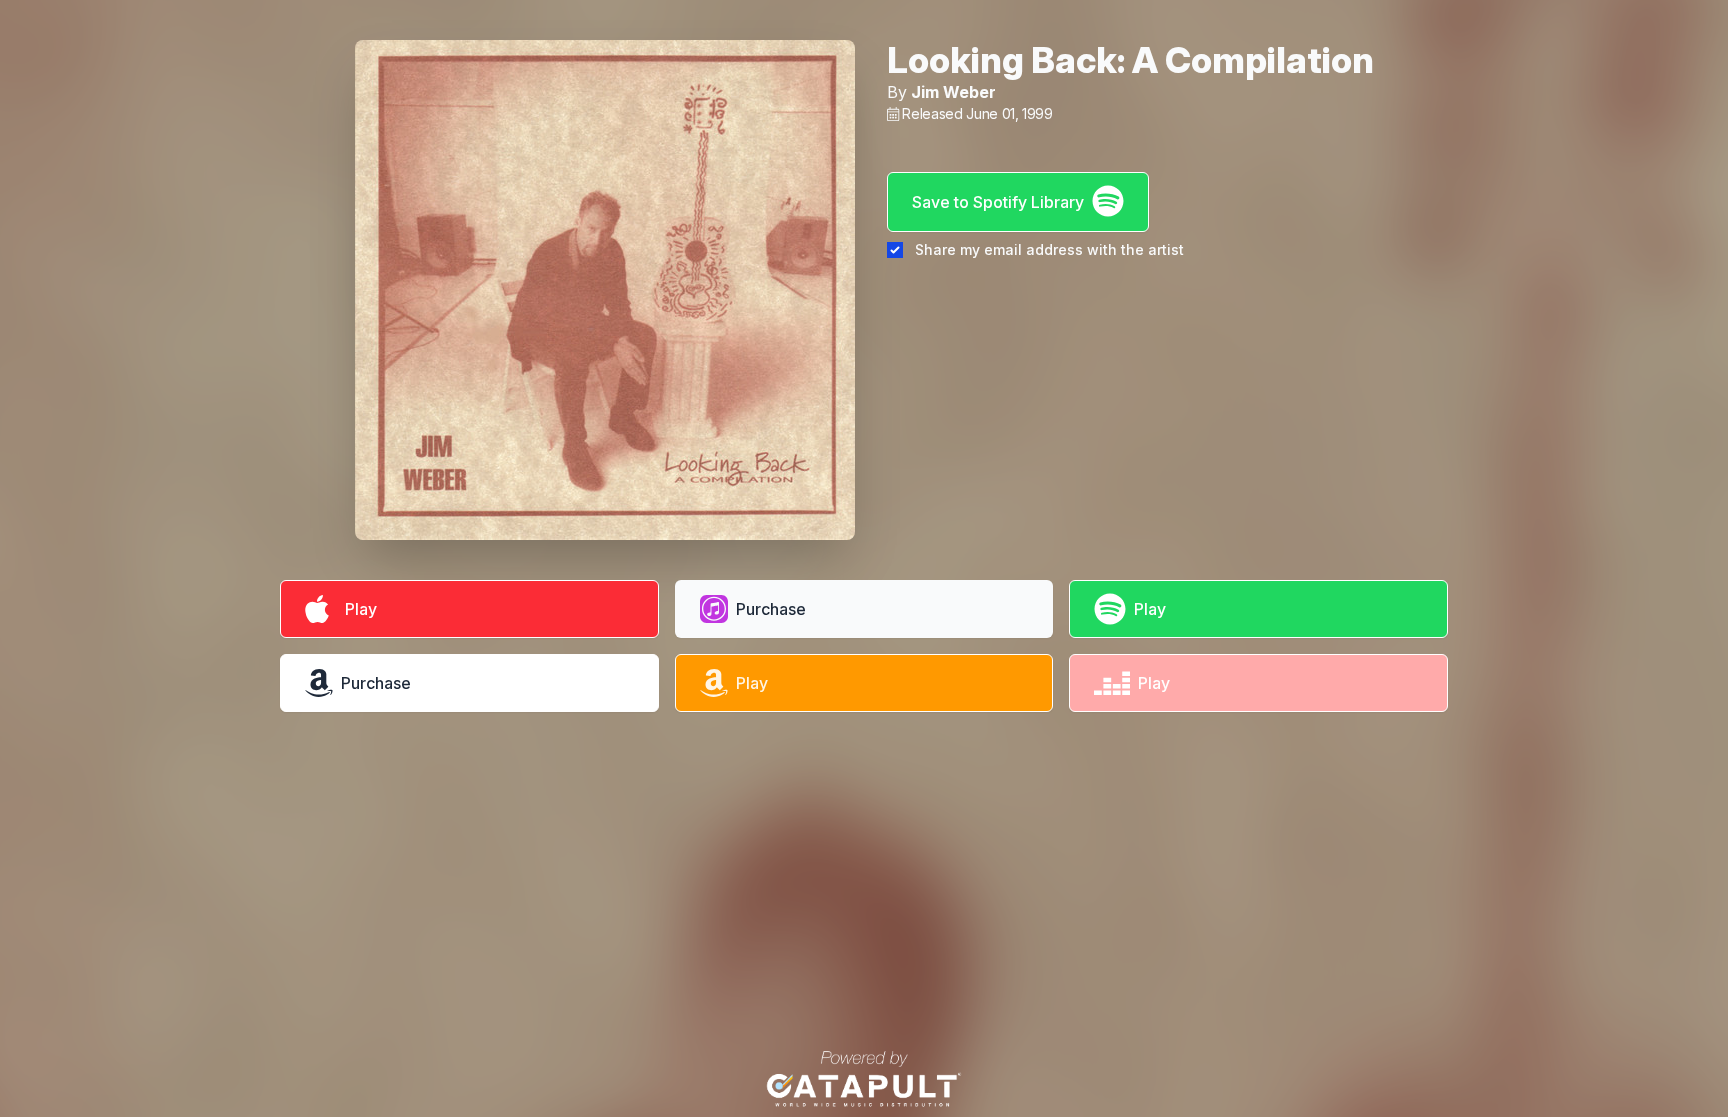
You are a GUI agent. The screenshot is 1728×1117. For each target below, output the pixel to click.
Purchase (771, 609)
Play (357, 609)
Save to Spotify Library (998, 202)
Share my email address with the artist (1049, 249)
